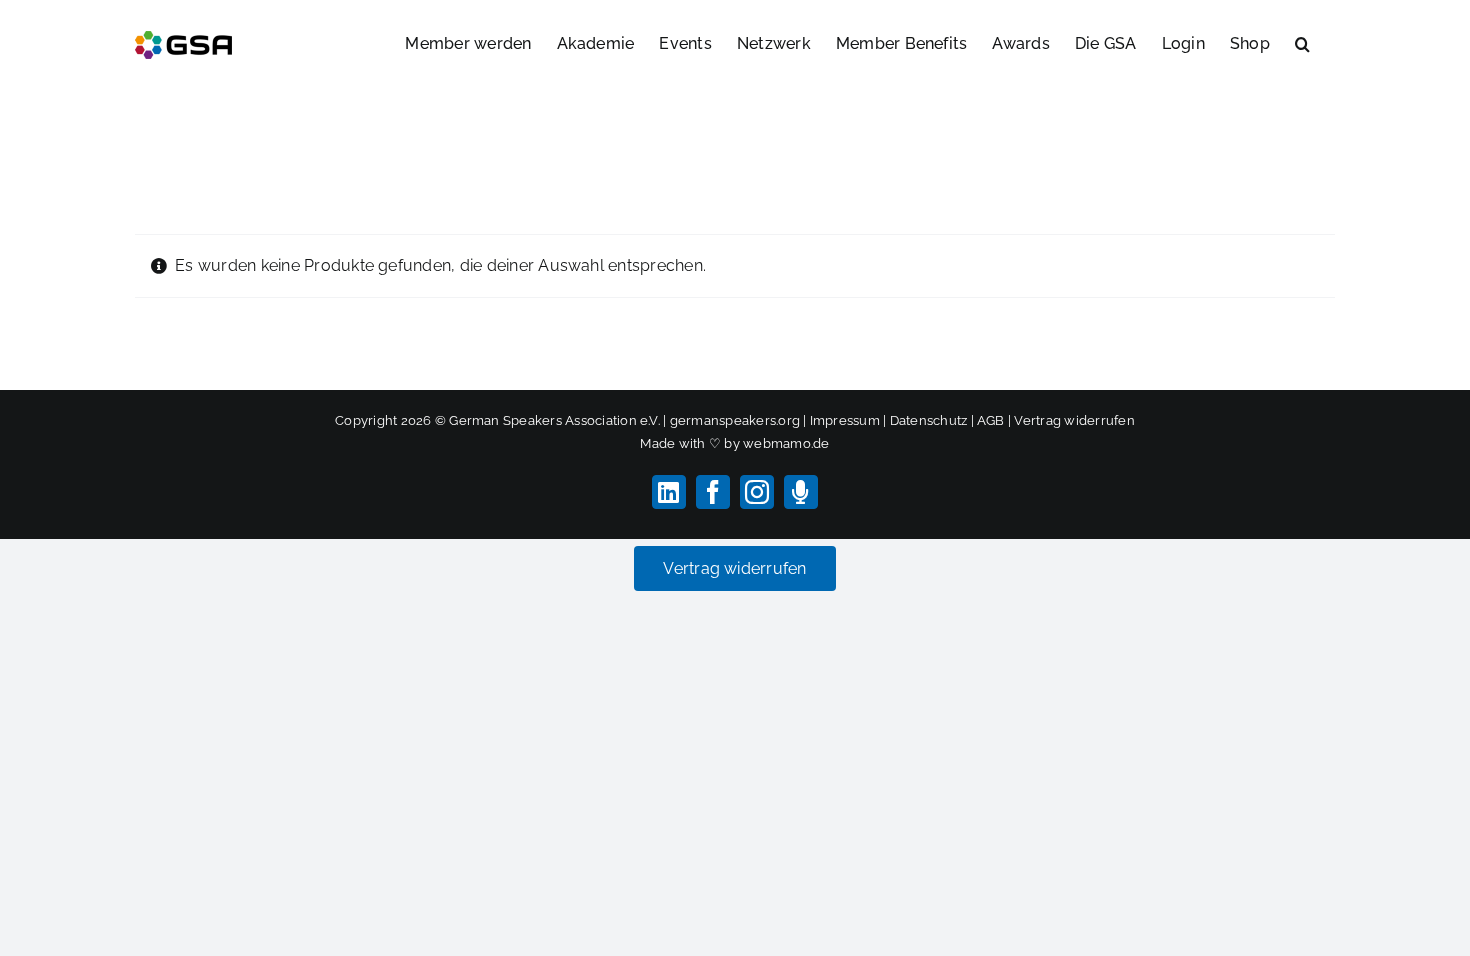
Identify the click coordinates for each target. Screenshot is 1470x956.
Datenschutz (929, 420)
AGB (991, 420)
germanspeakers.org (735, 420)
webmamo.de (786, 443)
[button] (1302, 42)
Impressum (845, 420)
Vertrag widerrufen (1074, 420)
